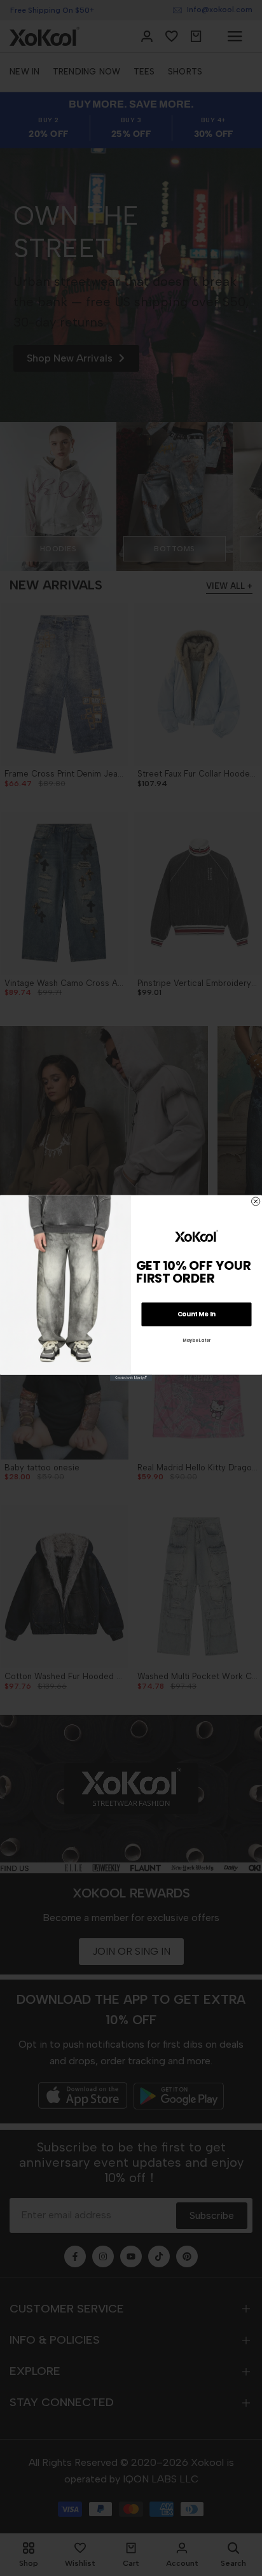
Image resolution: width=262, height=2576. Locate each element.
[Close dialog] (256, 1201)
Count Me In (197, 1314)
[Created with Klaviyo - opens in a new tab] (131, 1378)
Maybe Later (197, 1340)
